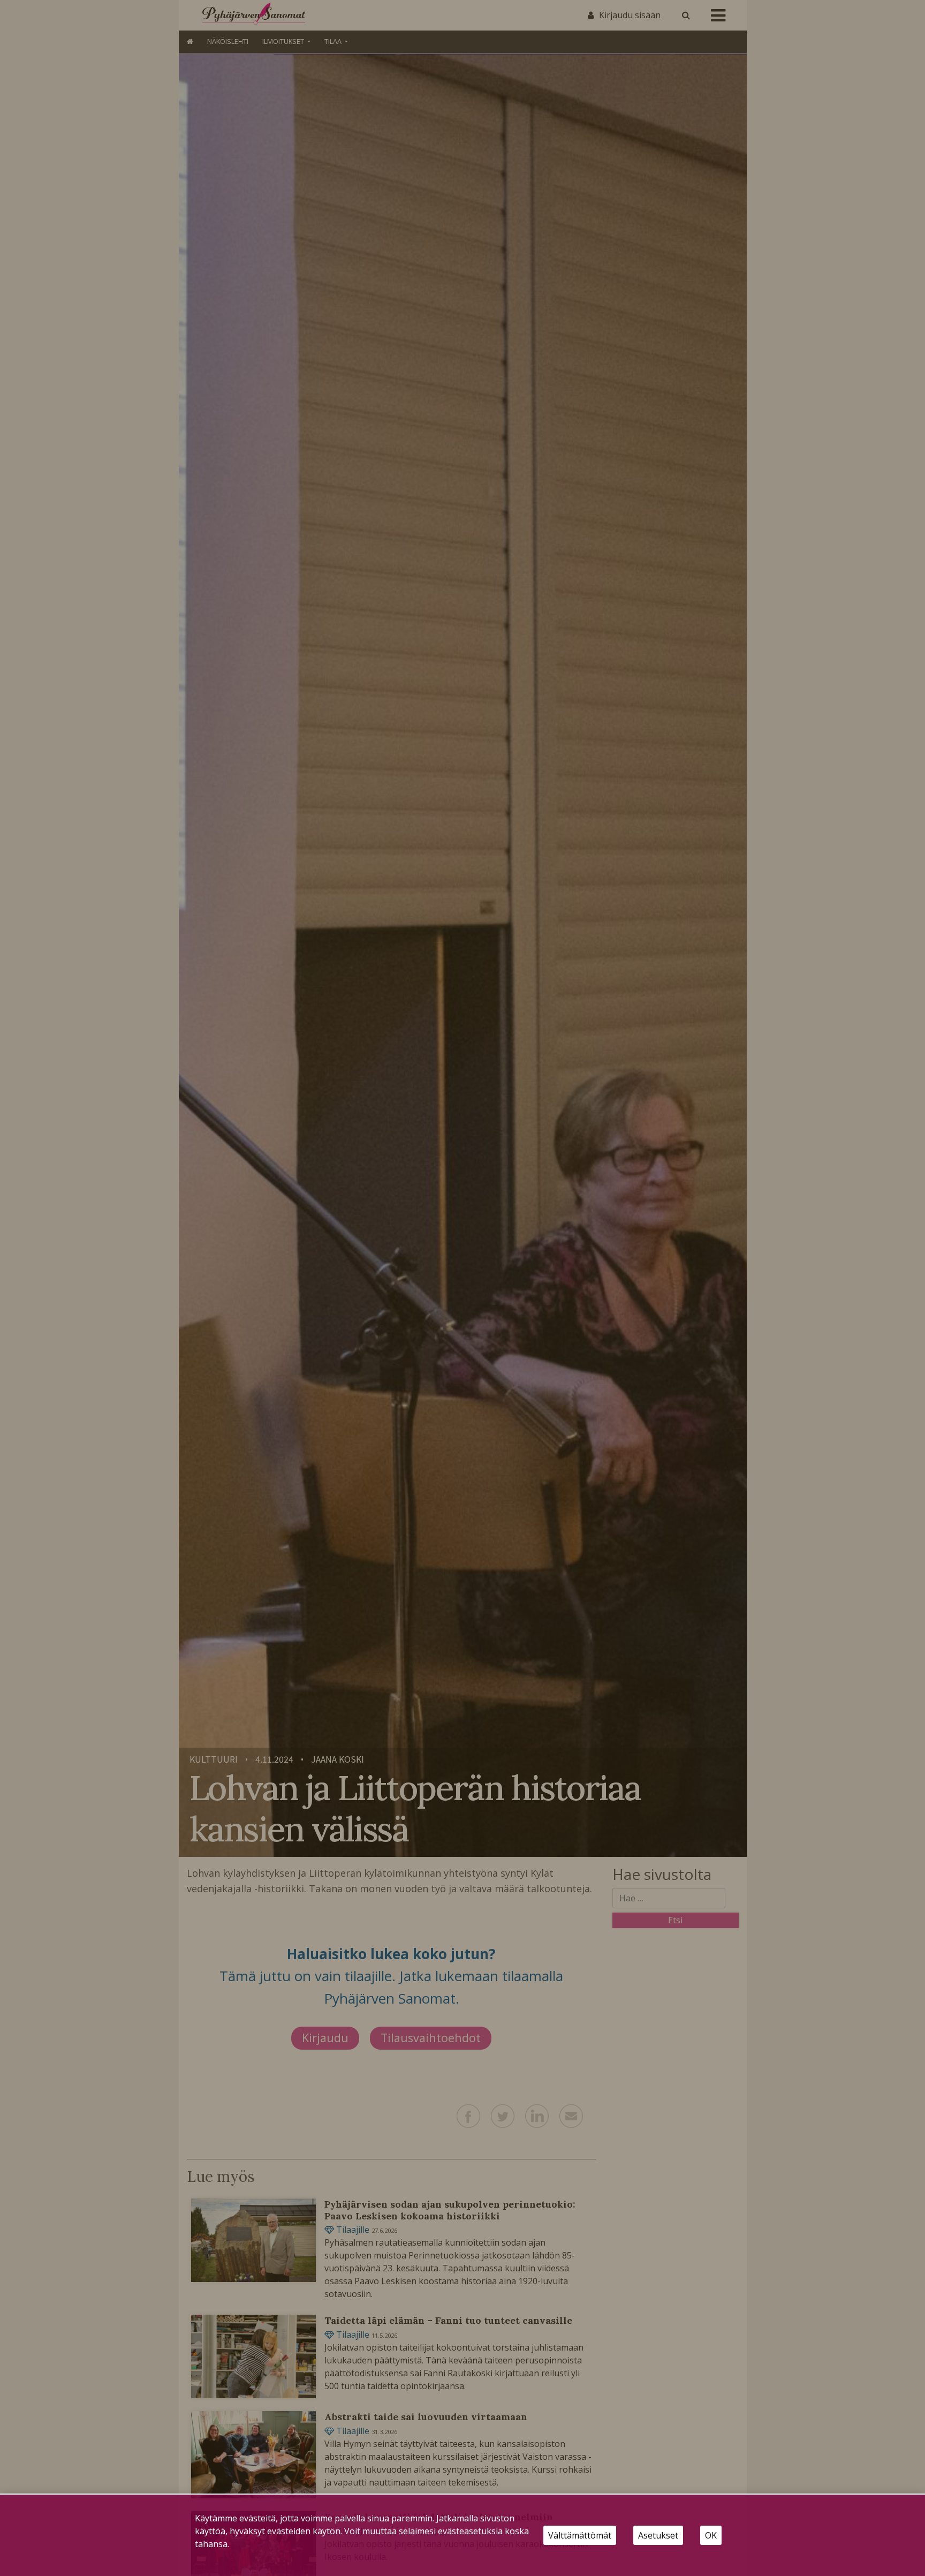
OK (711, 2535)
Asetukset (658, 2535)
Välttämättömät (580, 2535)
